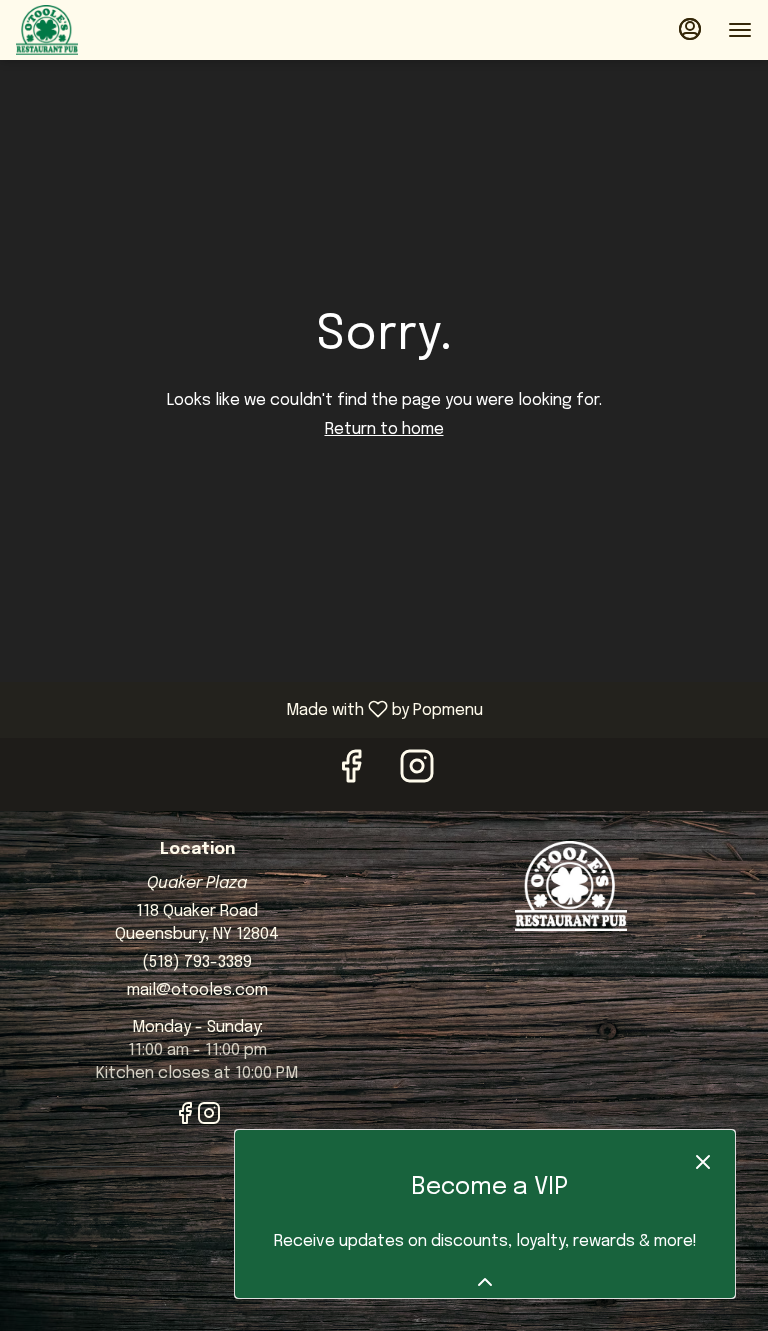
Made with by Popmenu (249, 709)
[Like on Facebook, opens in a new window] (351, 774)
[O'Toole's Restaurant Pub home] (106, 30)
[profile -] (690, 29)
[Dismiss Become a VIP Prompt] (703, 1162)
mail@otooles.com (197, 990)
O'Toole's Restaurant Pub (571, 886)
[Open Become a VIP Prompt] (485, 1282)
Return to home (384, 429)
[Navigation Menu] (740, 30)
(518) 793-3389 (197, 962)
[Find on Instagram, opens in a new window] (417, 774)
